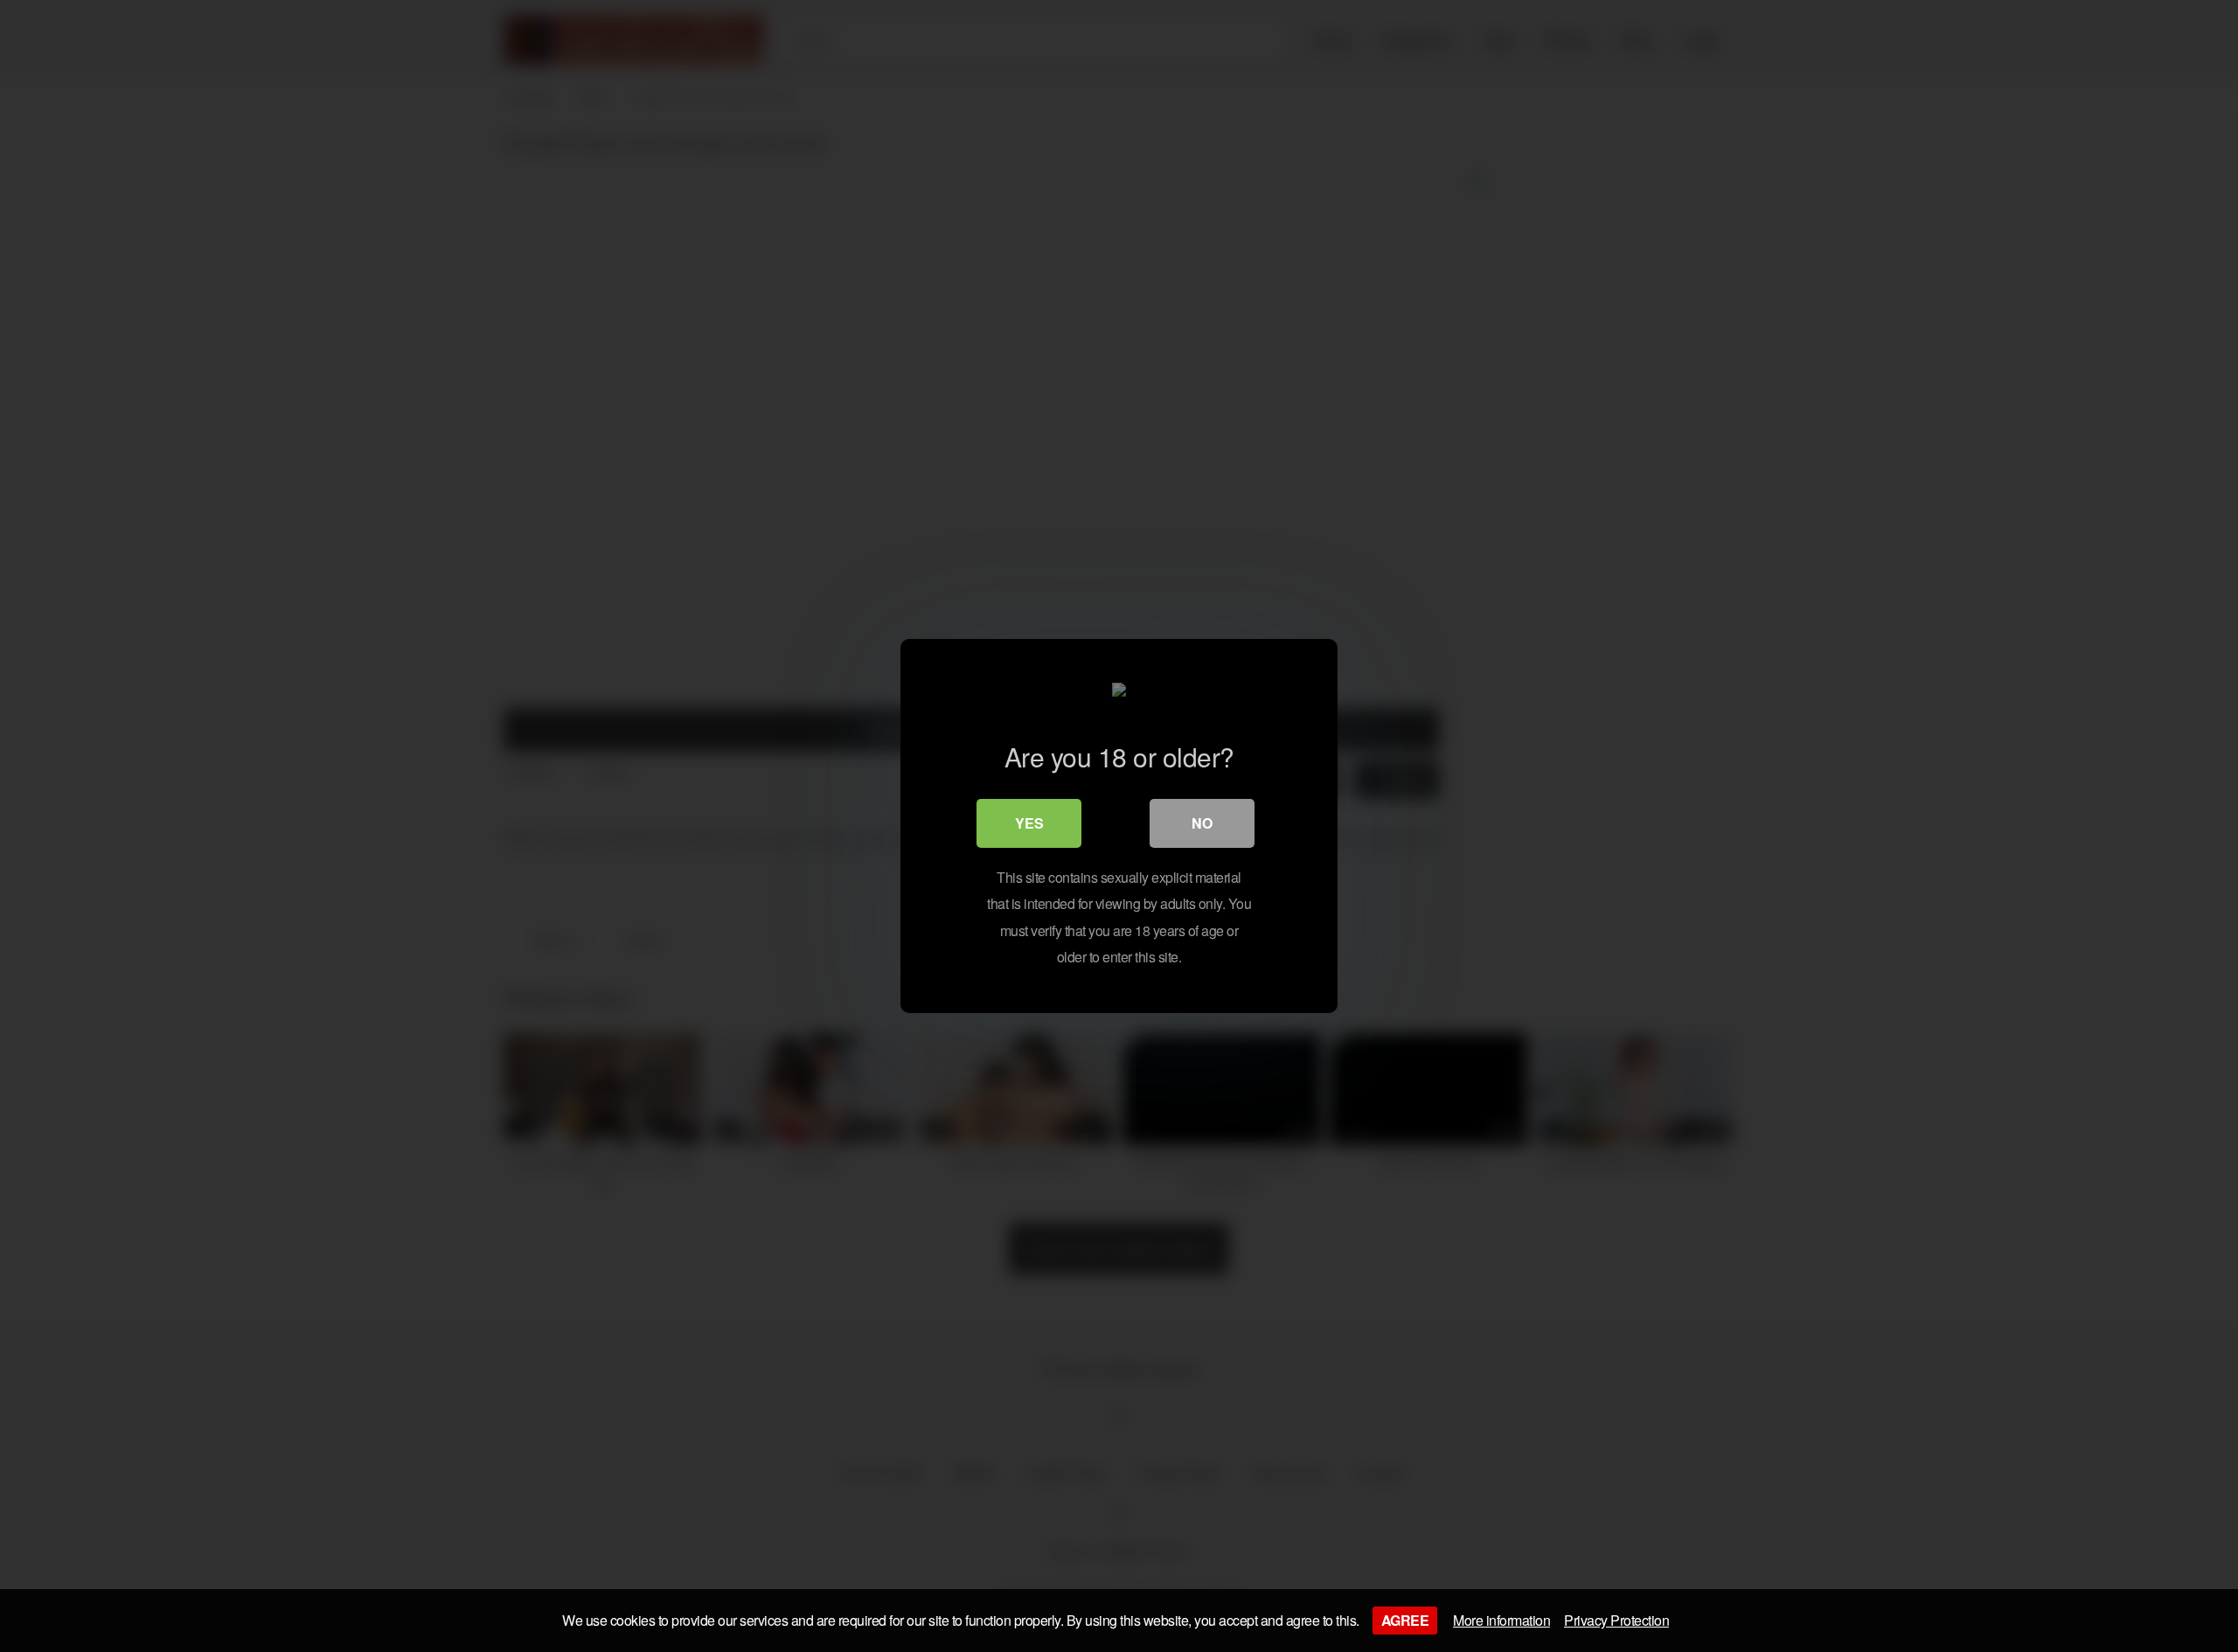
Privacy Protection (1616, 1620)
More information (1501, 1620)
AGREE (1405, 1620)
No (1202, 823)
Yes (1029, 823)
